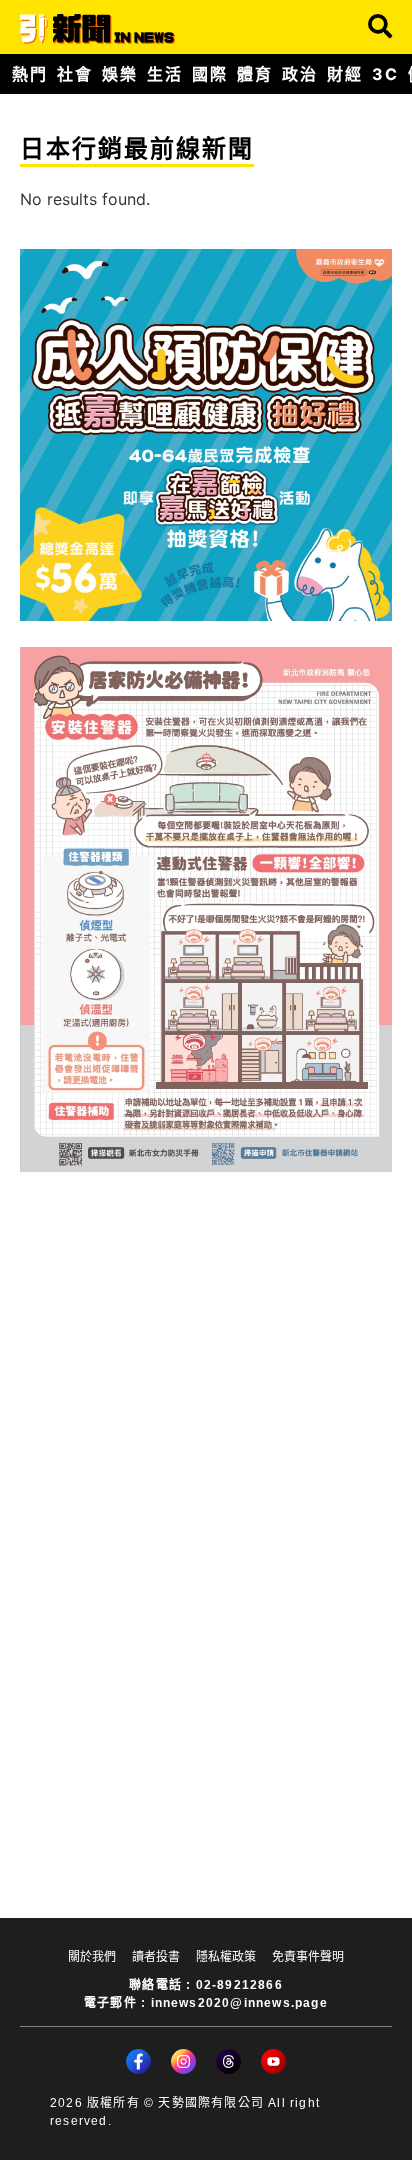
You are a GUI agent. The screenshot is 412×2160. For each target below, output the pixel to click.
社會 (74, 74)
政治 (299, 74)
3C (385, 74)
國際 (209, 74)
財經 (344, 74)
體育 (254, 74)
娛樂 (119, 74)
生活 (164, 74)
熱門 (29, 74)
